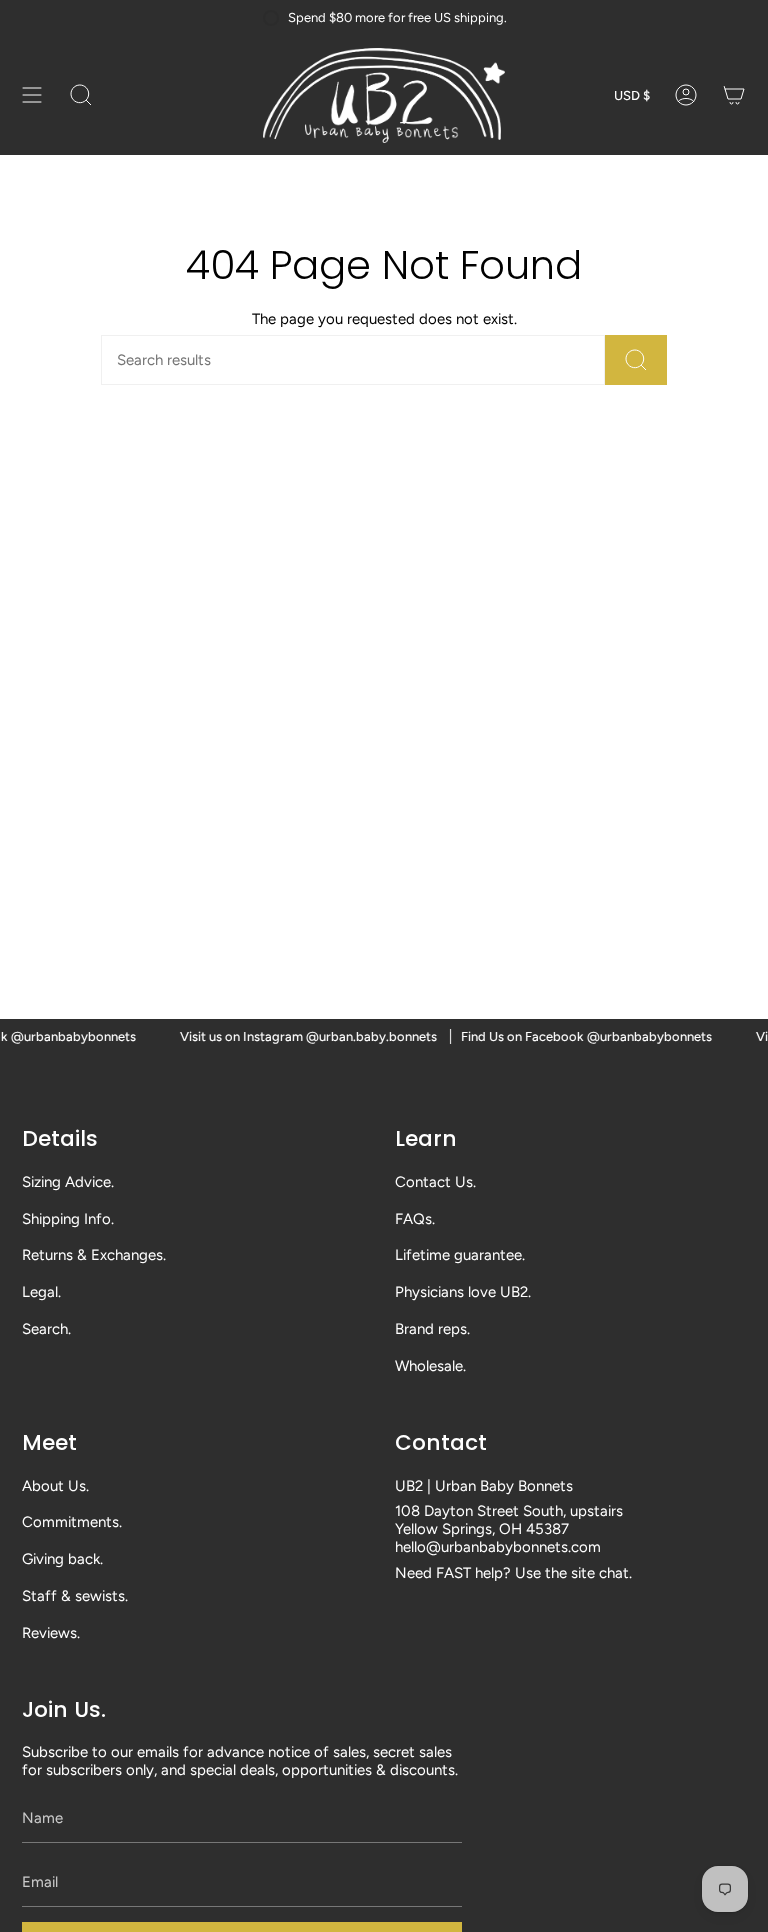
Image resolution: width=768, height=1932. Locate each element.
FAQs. (415, 1219)
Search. (46, 1329)
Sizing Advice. (68, 1182)
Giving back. (62, 1559)
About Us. (55, 1486)
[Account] (686, 95)
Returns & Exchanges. (94, 1255)
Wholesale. (430, 1366)
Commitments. (72, 1522)
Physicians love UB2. (463, 1292)
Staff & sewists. (75, 1596)
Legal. (41, 1292)
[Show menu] (32, 95)
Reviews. (51, 1633)
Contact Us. (435, 1182)
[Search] (636, 360)
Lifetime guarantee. (460, 1255)
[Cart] (734, 95)
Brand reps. (432, 1329)
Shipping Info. (68, 1219)
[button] (81, 95)
